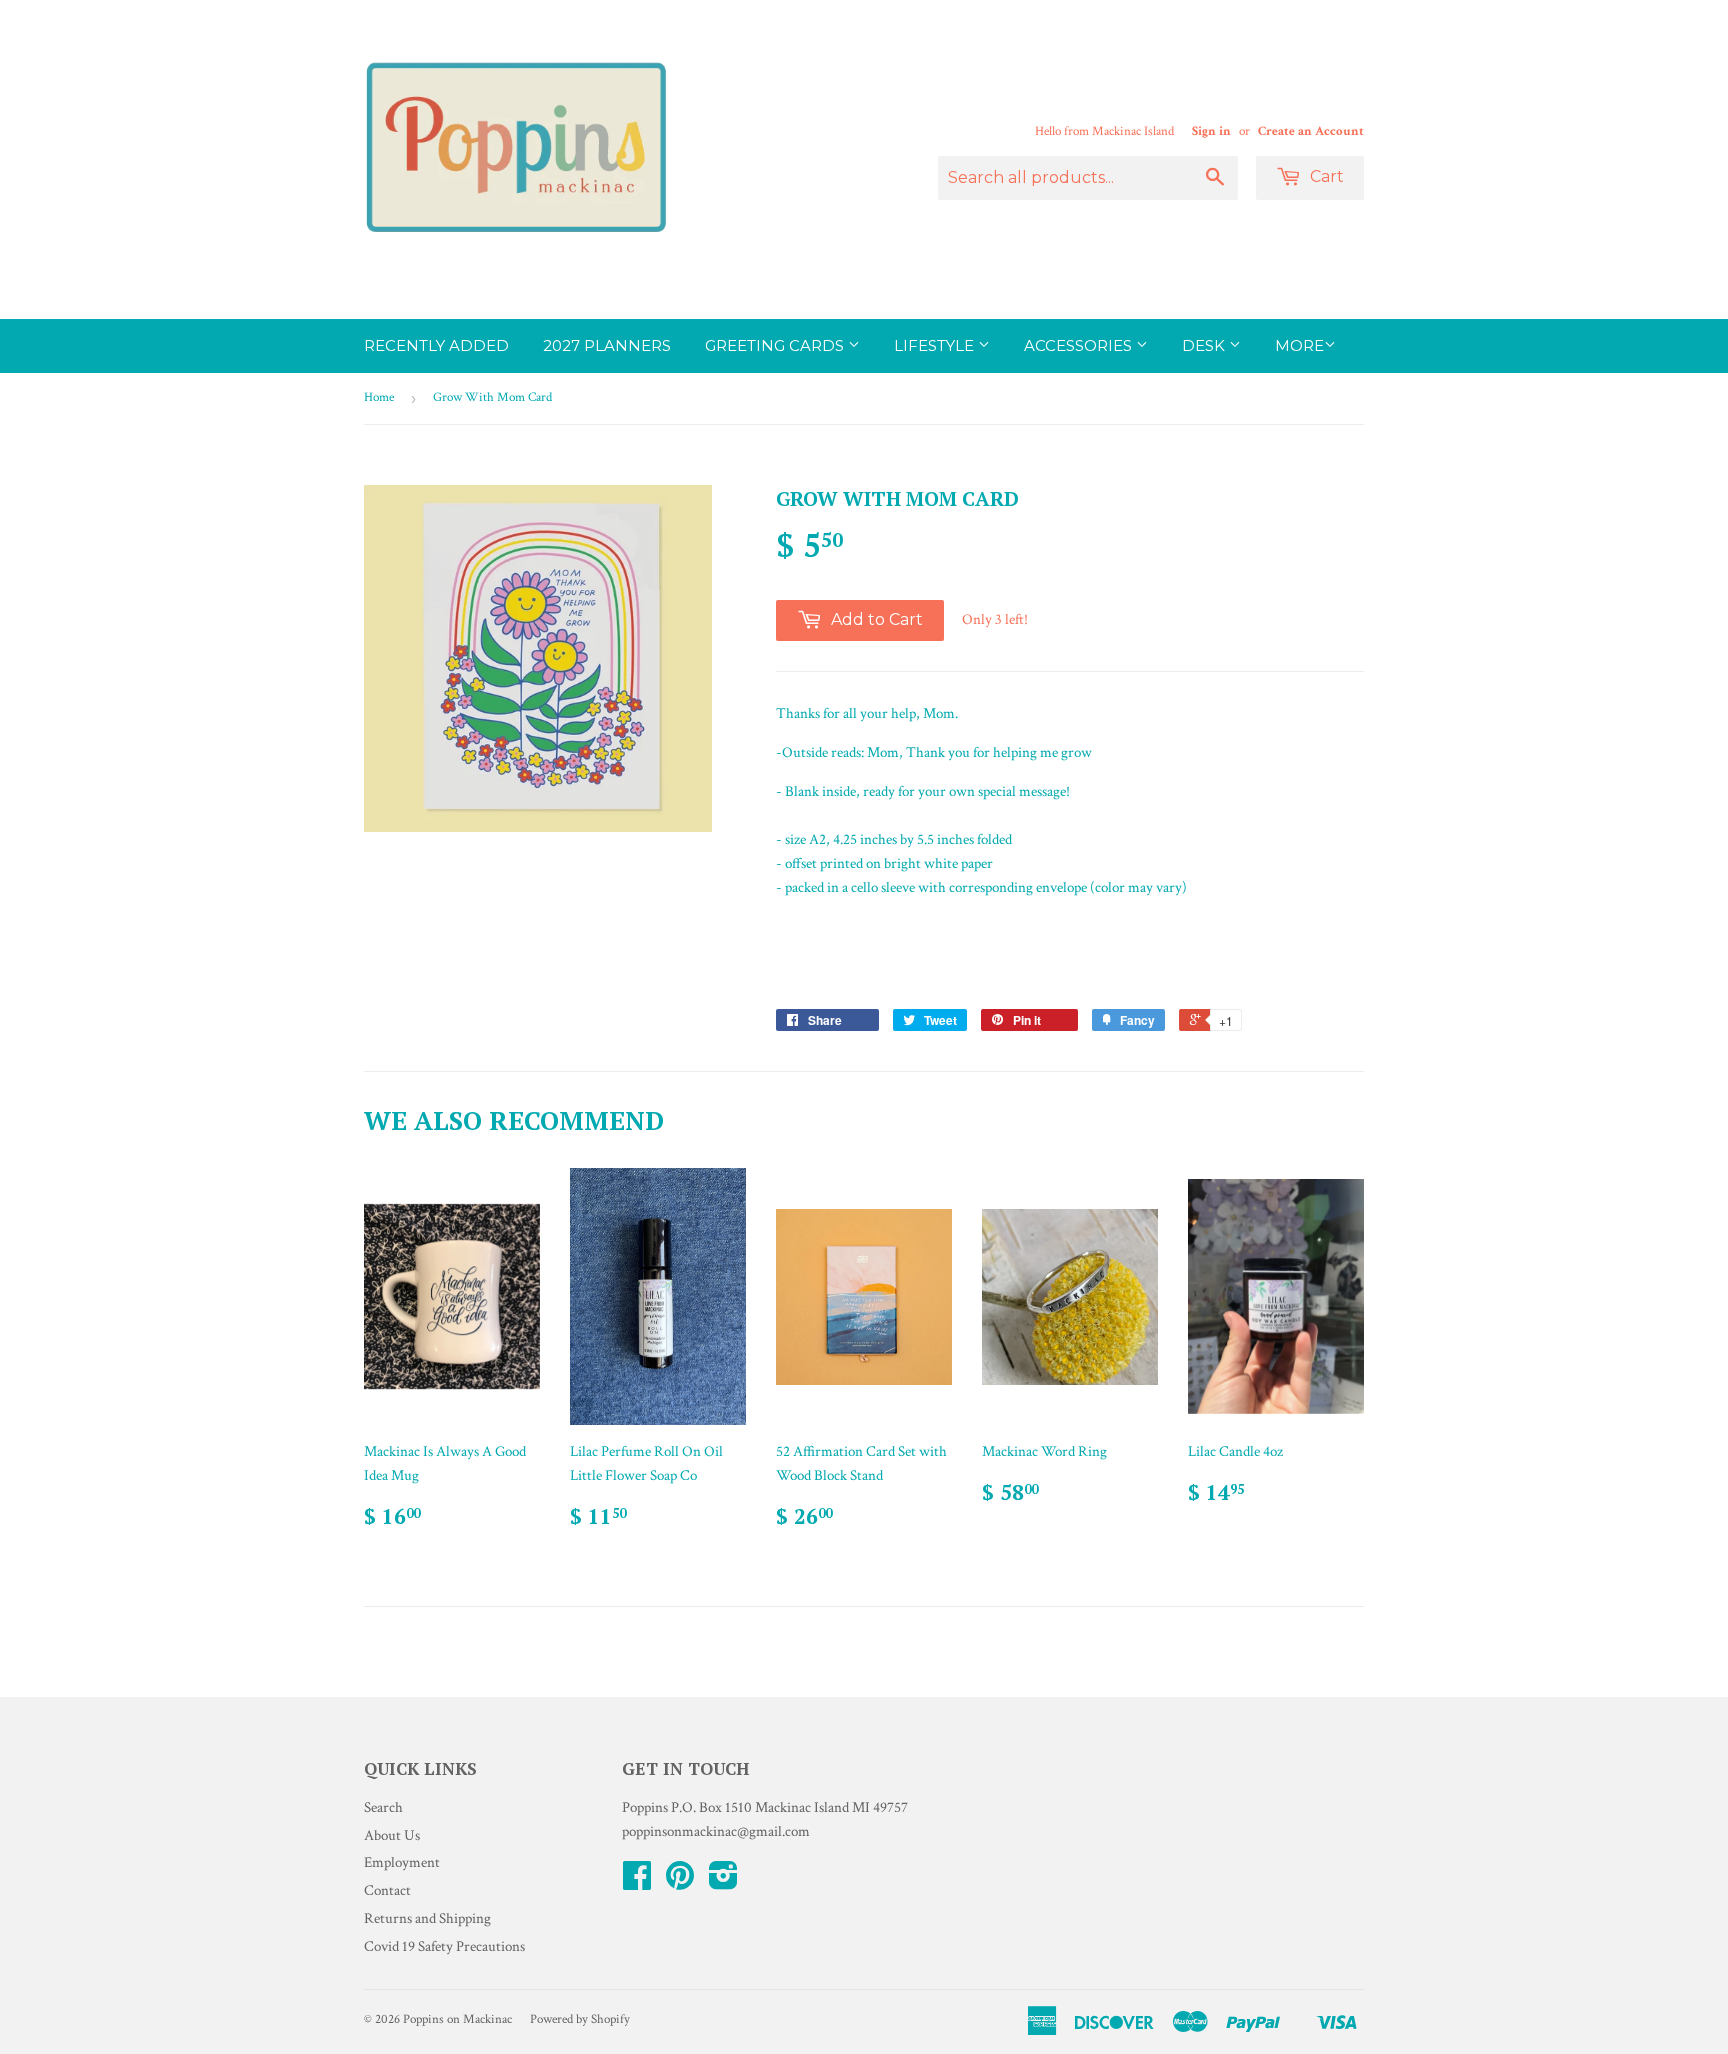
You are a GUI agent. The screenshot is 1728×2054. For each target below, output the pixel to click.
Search (383, 1807)
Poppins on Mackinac (457, 2019)
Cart (1325, 176)
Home (379, 397)
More (1299, 345)
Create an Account (1311, 131)
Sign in (1211, 131)
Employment (402, 1862)
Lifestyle (936, 345)
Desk (1205, 345)
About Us (392, 1835)
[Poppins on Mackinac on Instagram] (723, 1882)
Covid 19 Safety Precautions (444, 1946)
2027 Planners (607, 345)
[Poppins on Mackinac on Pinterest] (680, 1882)
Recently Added (436, 345)
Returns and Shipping (427, 1918)
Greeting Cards (776, 345)
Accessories (1080, 345)
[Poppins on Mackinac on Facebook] (637, 1882)
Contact (387, 1890)
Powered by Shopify (580, 2019)
